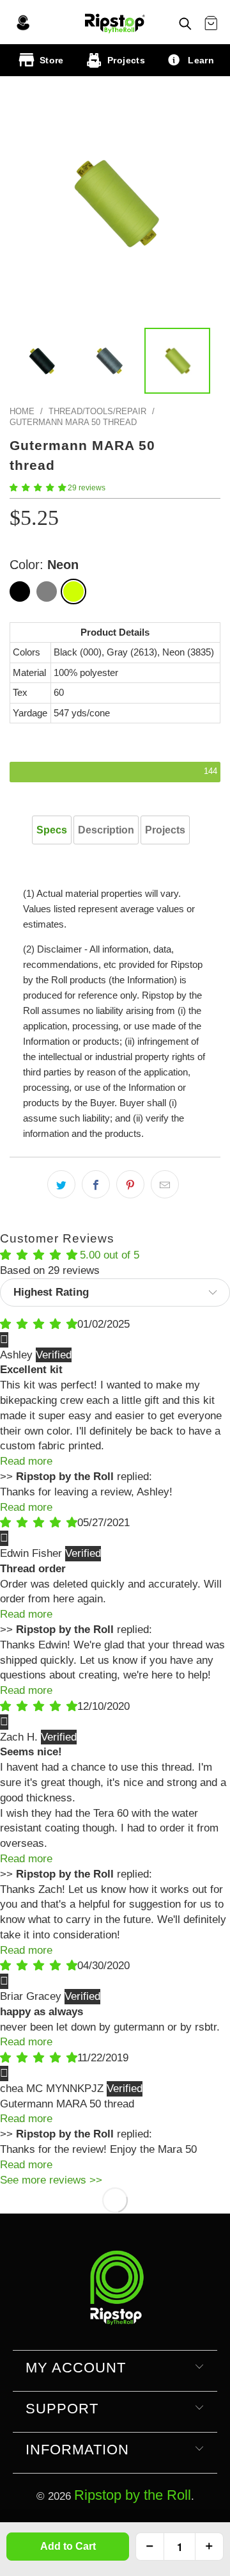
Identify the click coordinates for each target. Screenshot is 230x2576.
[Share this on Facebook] (96, 1184)
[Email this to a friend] (165, 1184)
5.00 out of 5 (110, 1255)
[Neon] (73, 592)
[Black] (20, 592)
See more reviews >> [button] (51, 2180)
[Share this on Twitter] (61, 1184)
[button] (38, 488)
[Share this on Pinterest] (130, 1184)
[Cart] (211, 24)
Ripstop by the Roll (133, 2495)
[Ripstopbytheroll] (115, 22)
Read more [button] (26, 1461)
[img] (39, 1324)
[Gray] (47, 592)
